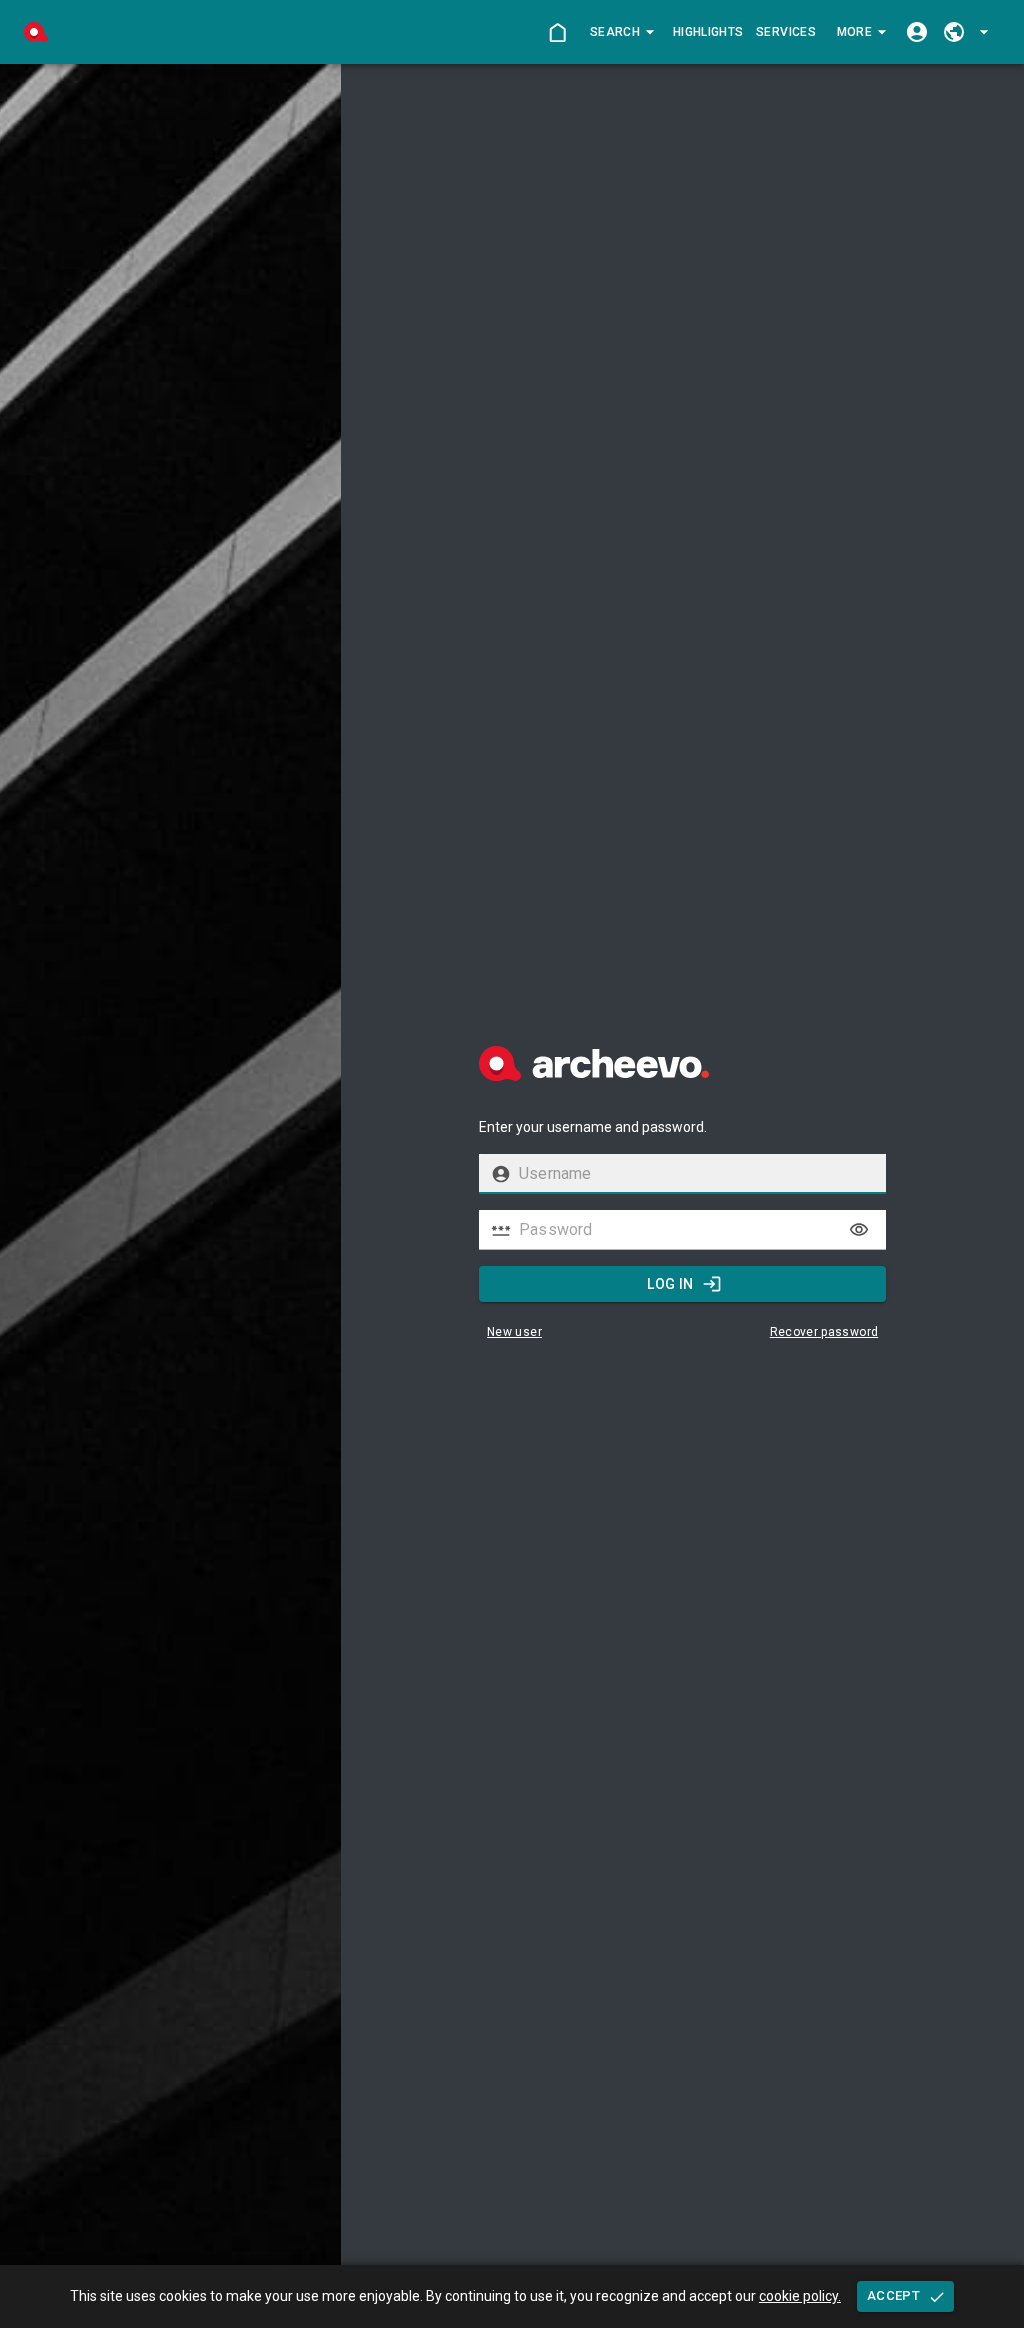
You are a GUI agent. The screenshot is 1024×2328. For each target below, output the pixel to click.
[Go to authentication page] (916, 32)
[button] (621, 32)
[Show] (859, 1230)
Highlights (708, 32)
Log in (670, 1284)
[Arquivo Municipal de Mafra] (36, 32)
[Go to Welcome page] (557, 32)
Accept (893, 2295)
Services (786, 32)
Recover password (824, 1332)
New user (514, 1332)
